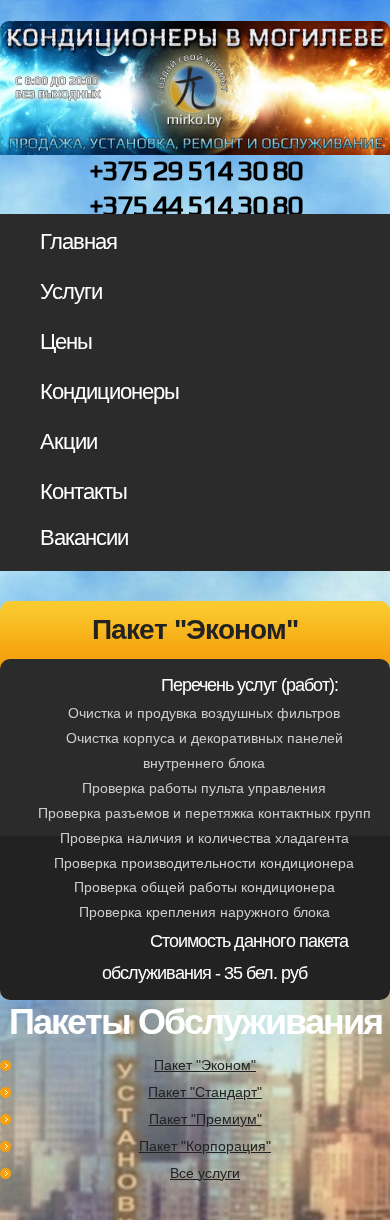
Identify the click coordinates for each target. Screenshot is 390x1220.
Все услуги (205, 1173)
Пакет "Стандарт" (205, 1092)
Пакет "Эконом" (205, 1065)
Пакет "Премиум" (205, 1119)
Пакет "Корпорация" (205, 1146)
